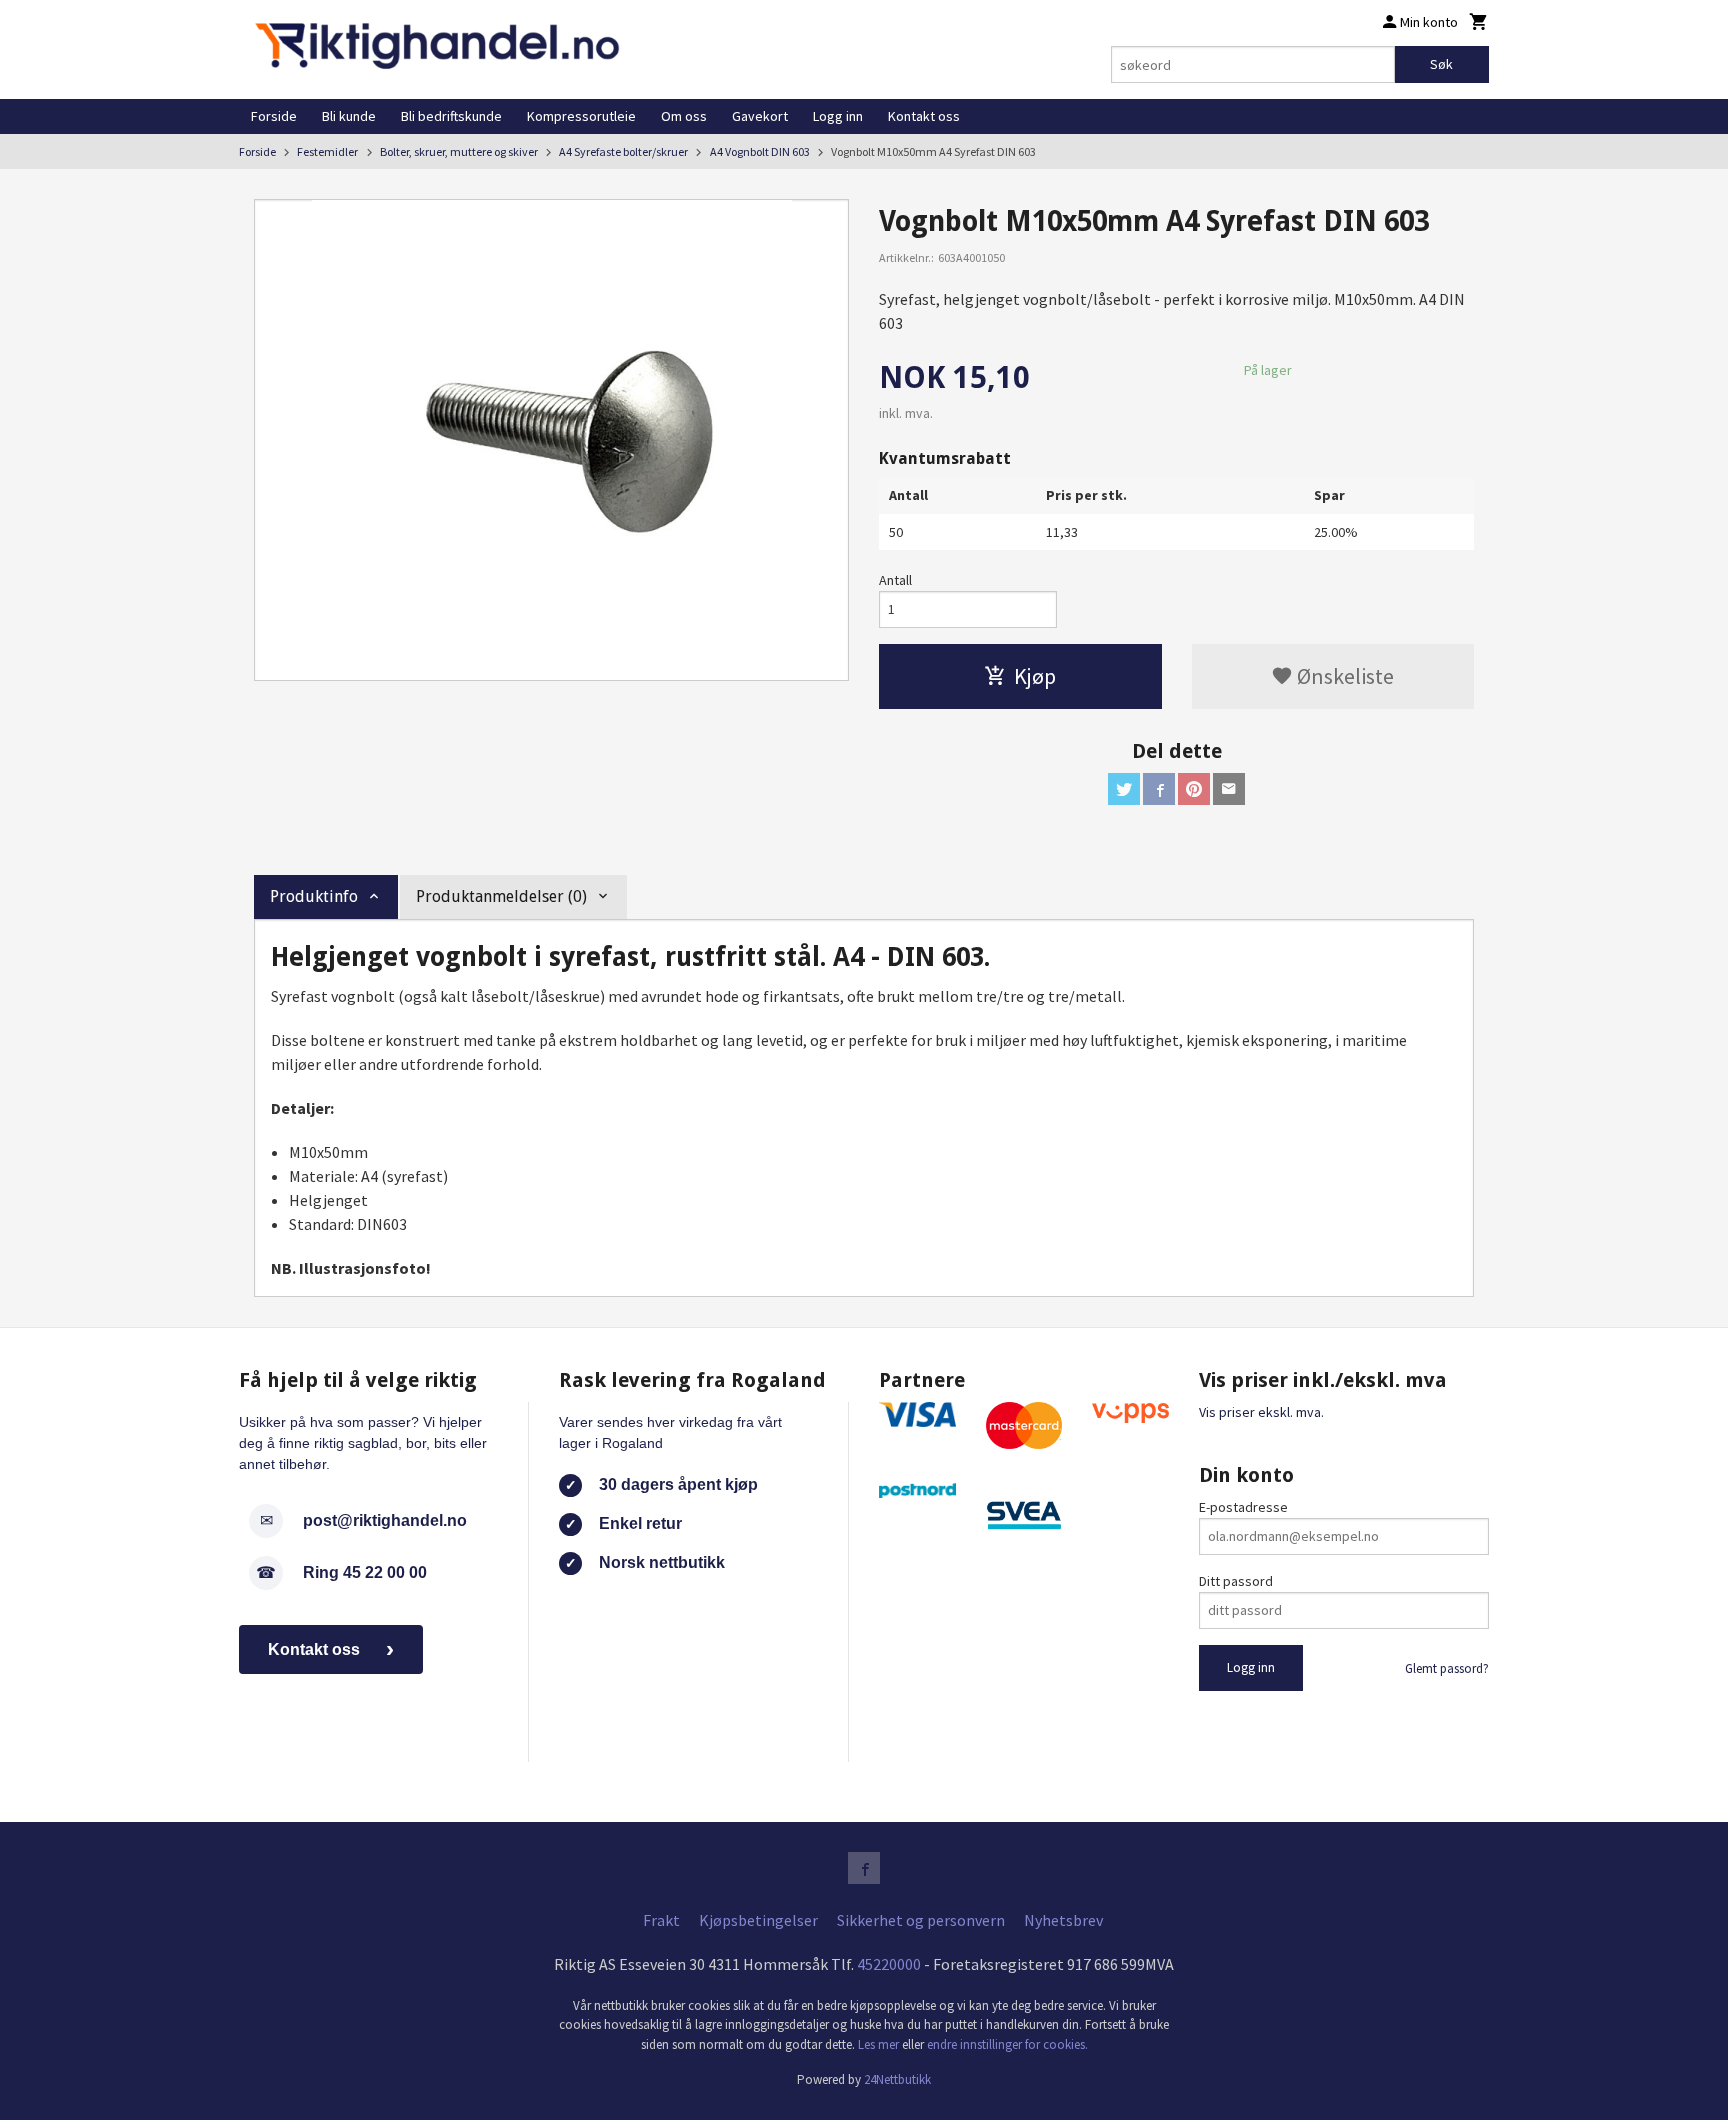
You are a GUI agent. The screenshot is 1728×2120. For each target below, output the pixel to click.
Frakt (661, 1920)
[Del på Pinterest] (1194, 789)
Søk (1441, 64)
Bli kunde (349, 116)
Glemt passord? (1447, 1668)
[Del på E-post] (1229, 789)
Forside (274, 116)
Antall (895, 580)
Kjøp (1035, 676)
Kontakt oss (924, 116)
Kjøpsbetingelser (758, 1920)
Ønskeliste (1343, 676)
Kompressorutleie (581, 116)
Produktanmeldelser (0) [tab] (501, 896)
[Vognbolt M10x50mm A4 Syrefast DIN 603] (551, 440)
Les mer (880, 2044)
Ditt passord (1236, 1581)
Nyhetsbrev (1063, 1920)
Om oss (684, 116)
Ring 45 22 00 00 (365, 1572)
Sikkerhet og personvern (921, 1920)
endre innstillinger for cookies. (1007, 2044)
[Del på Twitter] (1124, 789)
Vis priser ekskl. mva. (1261, 1412)
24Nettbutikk (897, 2079)
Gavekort (760, 116)
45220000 (889, 1964)
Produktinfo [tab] (314, 896)
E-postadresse (1243, 1507)
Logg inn (838, 116)
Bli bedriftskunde (451, 116)
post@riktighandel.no (385, 1520)
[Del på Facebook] (1159, 789)
